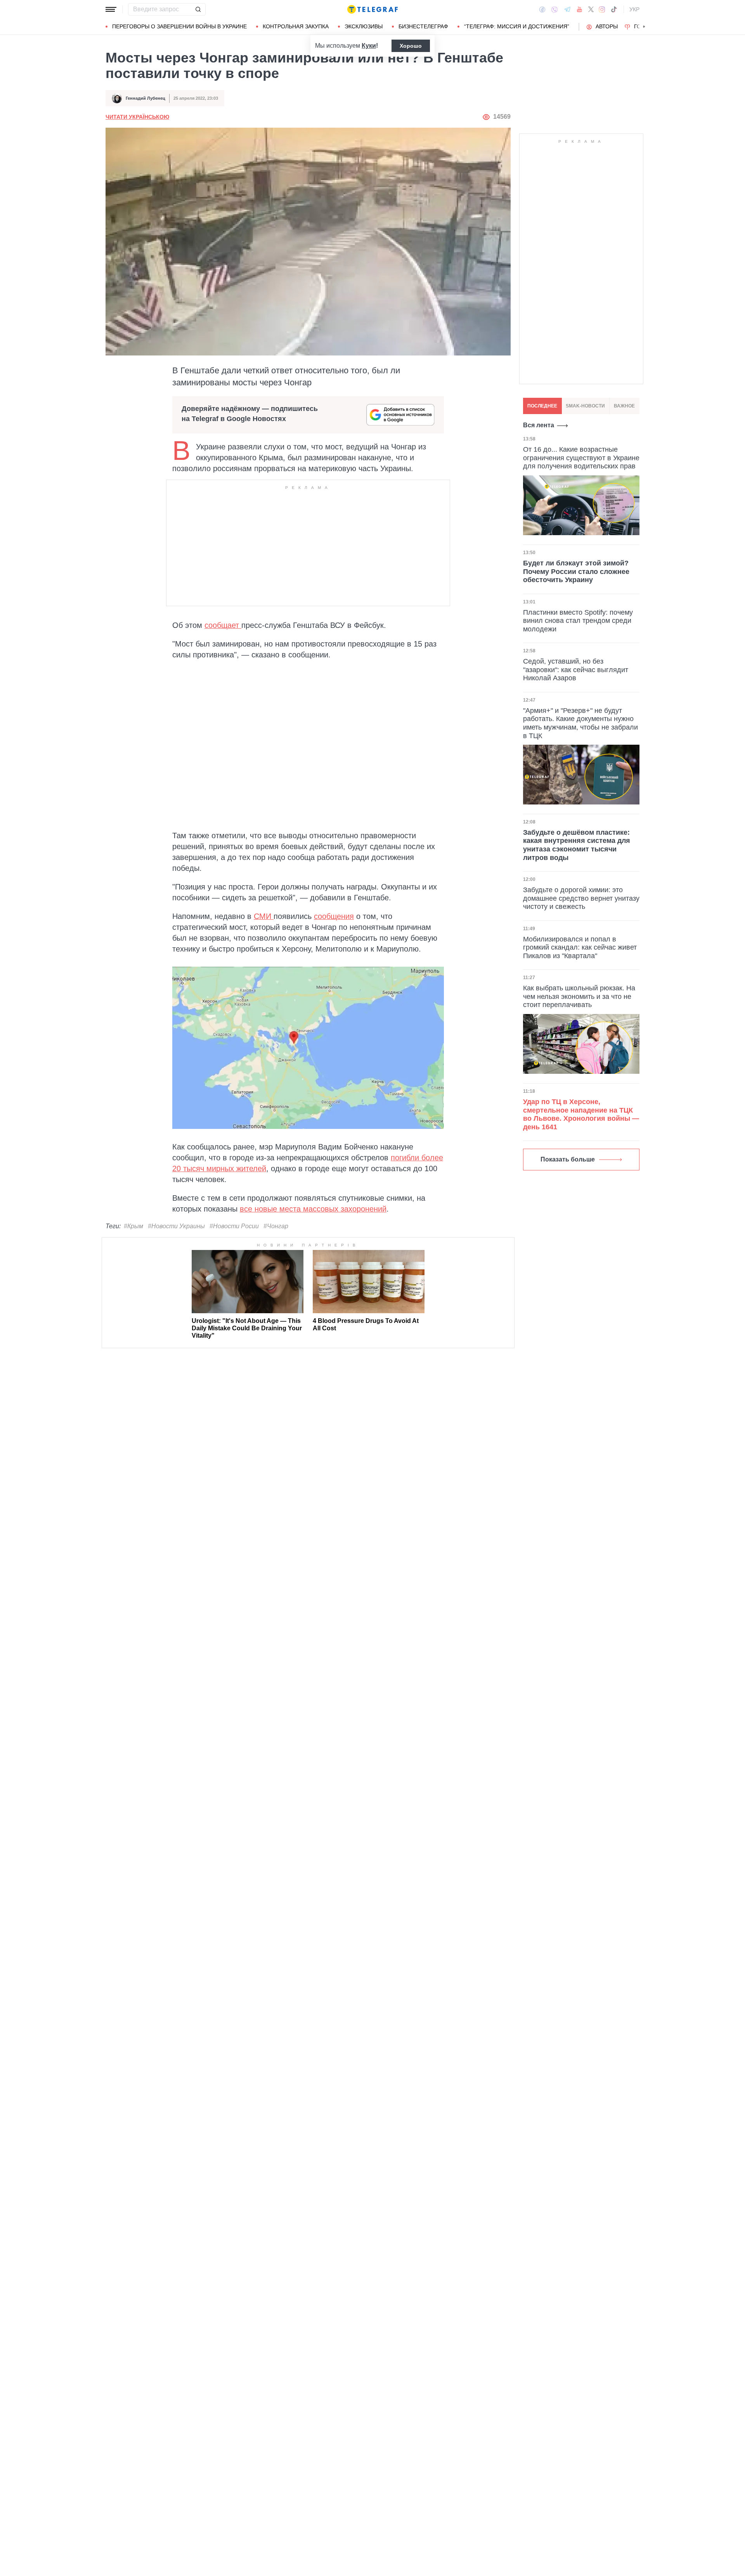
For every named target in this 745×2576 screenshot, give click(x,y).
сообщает (223, 625)
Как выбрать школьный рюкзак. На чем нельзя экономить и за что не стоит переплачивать (579, 996)
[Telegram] (567, 9)
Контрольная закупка (296, 26)
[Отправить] (198, 9)
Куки (369, 46)
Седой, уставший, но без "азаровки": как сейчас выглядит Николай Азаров (576, 670)
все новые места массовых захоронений (313, 1209)
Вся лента (539, 425)
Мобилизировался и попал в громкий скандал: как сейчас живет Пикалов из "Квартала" (580, 947)
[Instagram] (602, 9)
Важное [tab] (624, 406)
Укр (634, 9)
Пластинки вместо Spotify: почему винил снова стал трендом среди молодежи (578, 620)
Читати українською (137, 117)
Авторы (607, 26)
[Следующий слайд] (644, 27)
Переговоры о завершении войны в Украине (179, 26)
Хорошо (411, 46)
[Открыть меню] (111, 9)
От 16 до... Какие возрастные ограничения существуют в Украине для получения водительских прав (581, 458)
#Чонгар (276, 1226)
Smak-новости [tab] (585, 406)
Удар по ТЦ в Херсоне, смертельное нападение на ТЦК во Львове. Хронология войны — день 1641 (581, 1114)
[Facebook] (542, 9)
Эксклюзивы (364, 26)
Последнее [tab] (542, 406)
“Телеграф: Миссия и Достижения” (517, 26)
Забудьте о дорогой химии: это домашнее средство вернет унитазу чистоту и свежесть (581, 898)
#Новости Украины (176, 1226)
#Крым (133, 1226)
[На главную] (372, 9)
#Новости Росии (234, 1226)
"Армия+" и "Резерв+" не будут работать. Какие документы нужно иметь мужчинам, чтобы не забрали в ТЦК (580, 723)
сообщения (334, 916)
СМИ (264, 916)
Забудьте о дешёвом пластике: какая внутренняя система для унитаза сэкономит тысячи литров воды (577, 845)
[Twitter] (591, 9)
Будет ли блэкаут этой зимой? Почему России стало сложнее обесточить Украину (576, 571)
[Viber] (554, 10)
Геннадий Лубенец (146, 98)
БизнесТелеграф (423, 26)
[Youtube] (580, 9)
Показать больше (568, 1159)
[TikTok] (614, 9)
